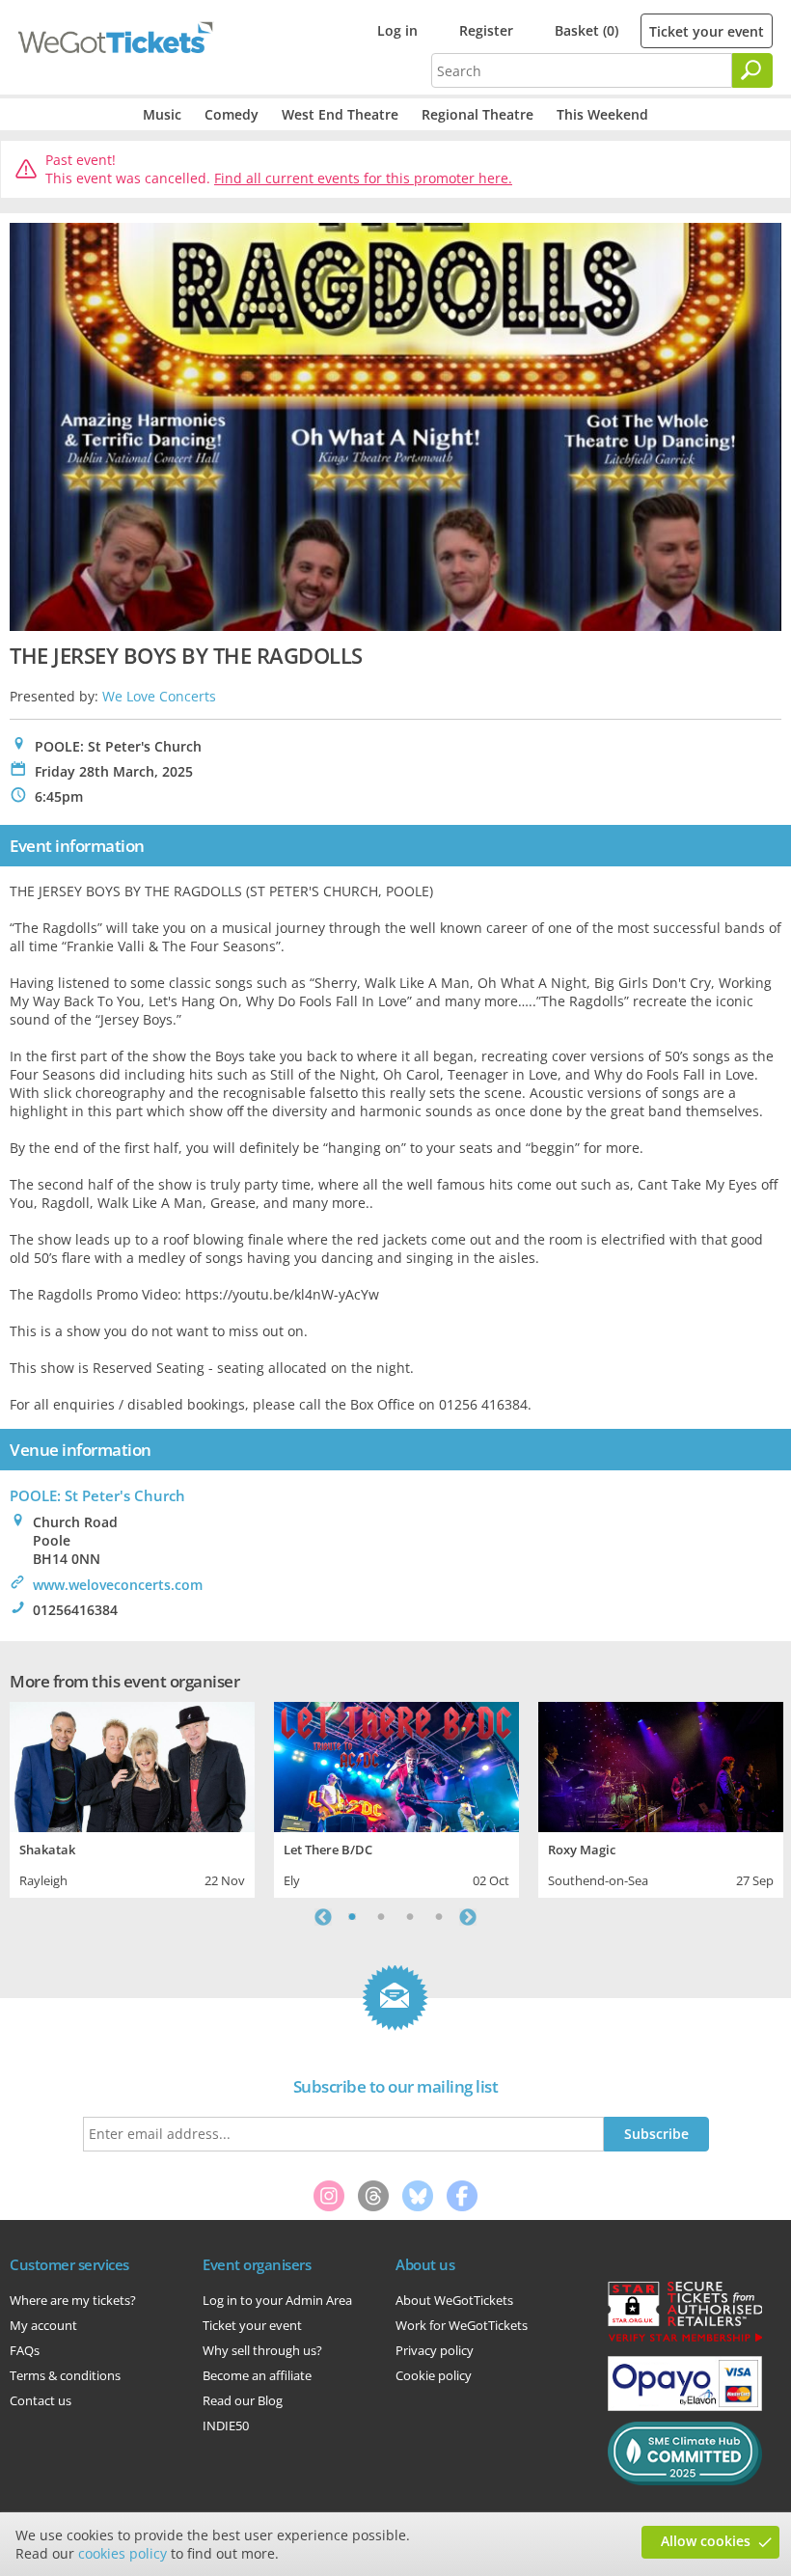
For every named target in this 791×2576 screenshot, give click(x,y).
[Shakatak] (132, 1764)
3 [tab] (410, 1917)
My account (43, 2325)
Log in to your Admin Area (277, 2300)
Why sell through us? (262, 2350)
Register (486, 30)
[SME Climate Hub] (685, 2480)
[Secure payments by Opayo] (685, 2406)
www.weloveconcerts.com (118, 1585)
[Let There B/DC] (396, 1764)
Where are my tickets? (73, 2300)
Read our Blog (243, 2400)
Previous (323, 1917)
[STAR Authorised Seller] (685, 2341)
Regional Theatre (477, 114)
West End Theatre (340, 114)
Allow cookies (706, 2541)
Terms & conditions (65, 2375)
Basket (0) (586, 30)
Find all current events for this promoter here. (363, 178)
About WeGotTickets (454, 2300)
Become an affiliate (257, 2375)
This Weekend (602, 114)
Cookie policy (434, 2375)
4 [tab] (439, 1917)
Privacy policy (435, 2350)
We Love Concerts (159, 696)
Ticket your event (707, 31)
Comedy (232, 114)
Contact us (41, 2400)
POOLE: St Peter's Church (97, 1495)
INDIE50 (226, 2425)
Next (468, 1917)
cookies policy (123, 2553)
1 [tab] (352, 1917)
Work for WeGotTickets (462, 2325)
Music (162, 114)
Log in (397, 30)
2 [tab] (381, 1917)
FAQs (25, 2350)
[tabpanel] (132, 1797)
